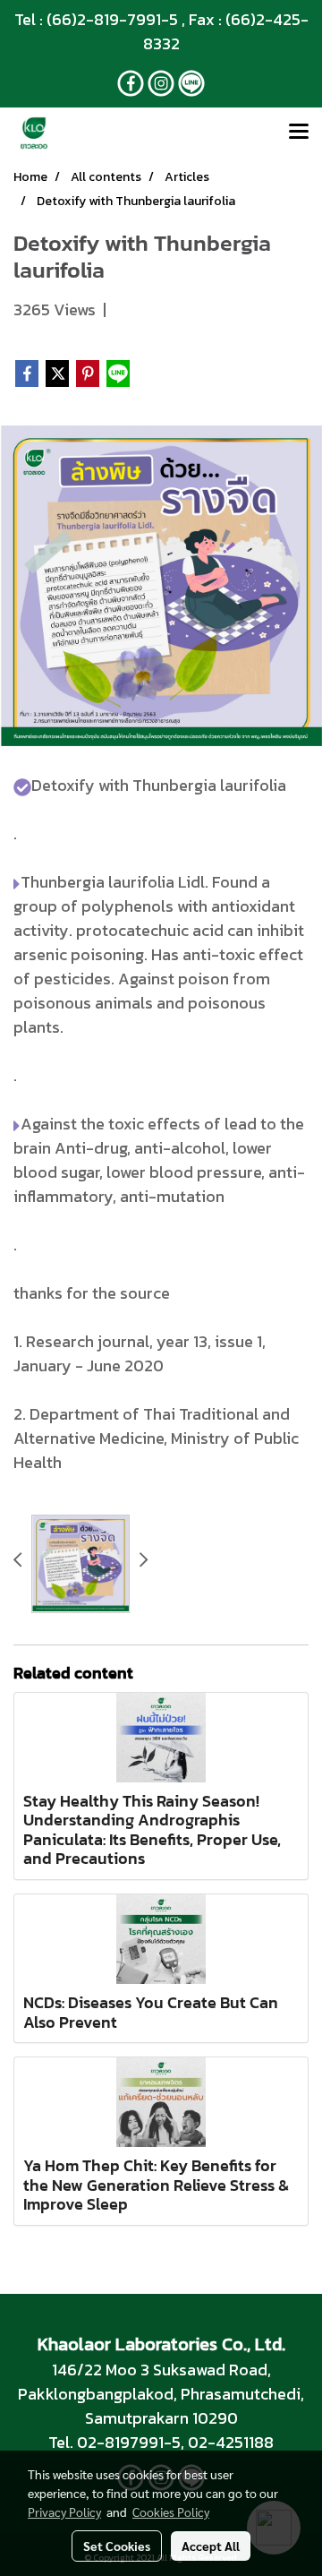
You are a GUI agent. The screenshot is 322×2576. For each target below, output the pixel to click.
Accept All (211, 2546)
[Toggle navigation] (299, 133)
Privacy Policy (64, 2512)
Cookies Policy (171, 2512)
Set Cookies (117, 2546)
